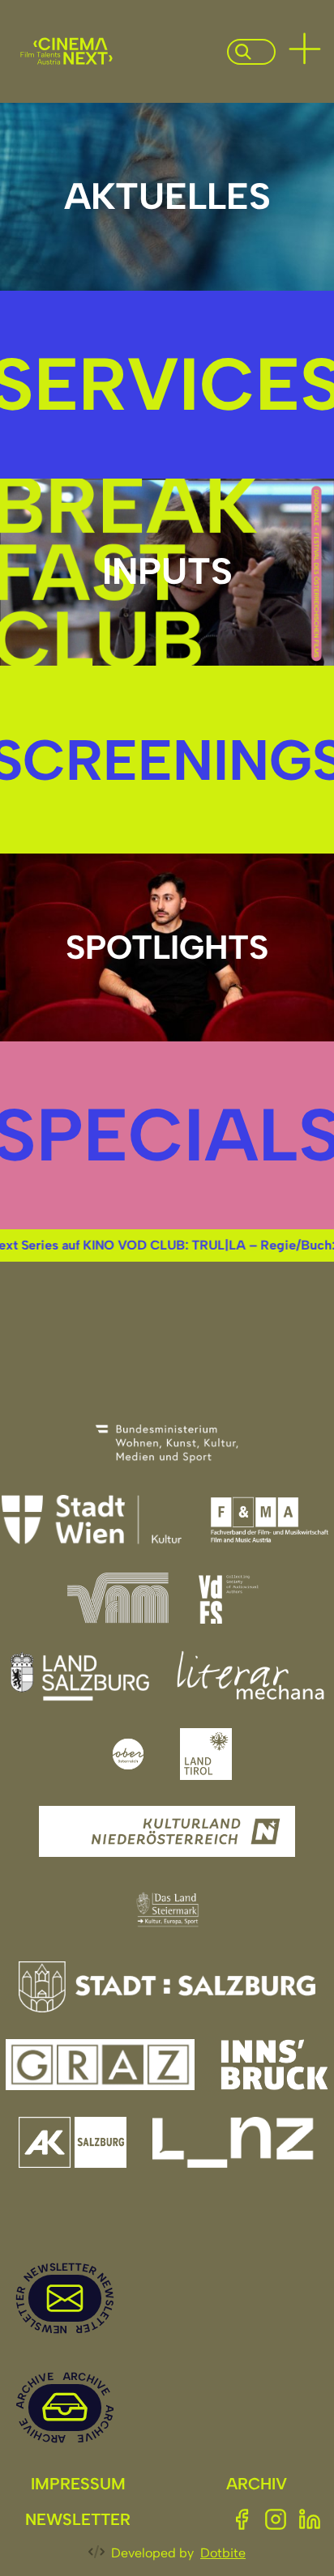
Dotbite (223, 2553)
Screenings (167, 760)
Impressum (78, 2484)
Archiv (257, 2484)
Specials (167, 1135)
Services (167, 384)
